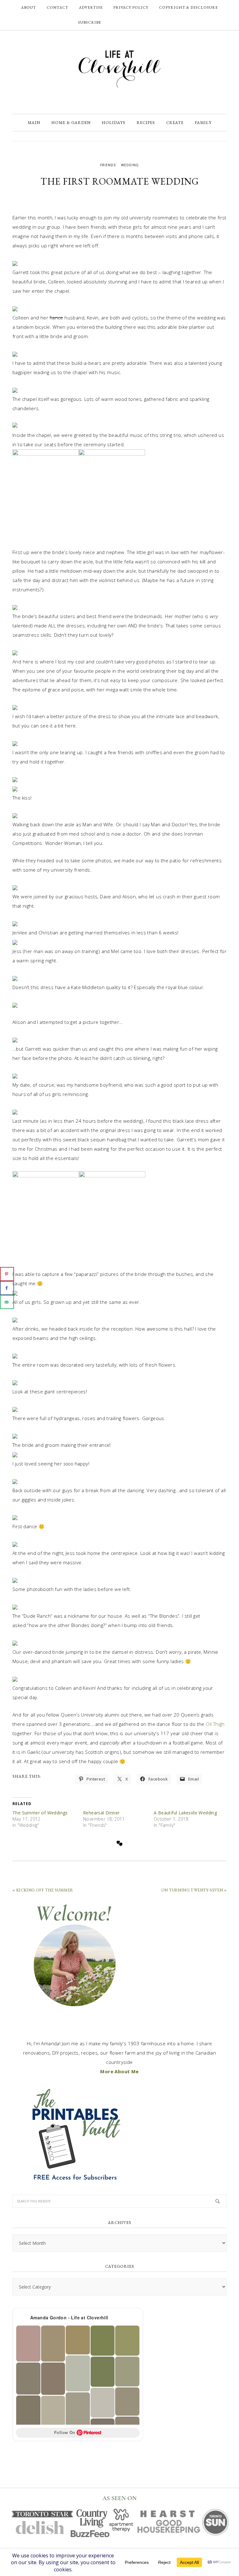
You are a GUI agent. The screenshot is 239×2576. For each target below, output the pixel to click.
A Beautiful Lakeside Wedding (185, 1813)
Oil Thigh (215, 1724)
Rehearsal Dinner (101, 1813)
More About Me (119, 2071)
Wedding (130, 165)
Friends (108, 165)
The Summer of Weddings (40, 1813)
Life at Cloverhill (119, 69)
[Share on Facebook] (7, 1288)
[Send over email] (7, 1302)
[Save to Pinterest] (7, 1274)
